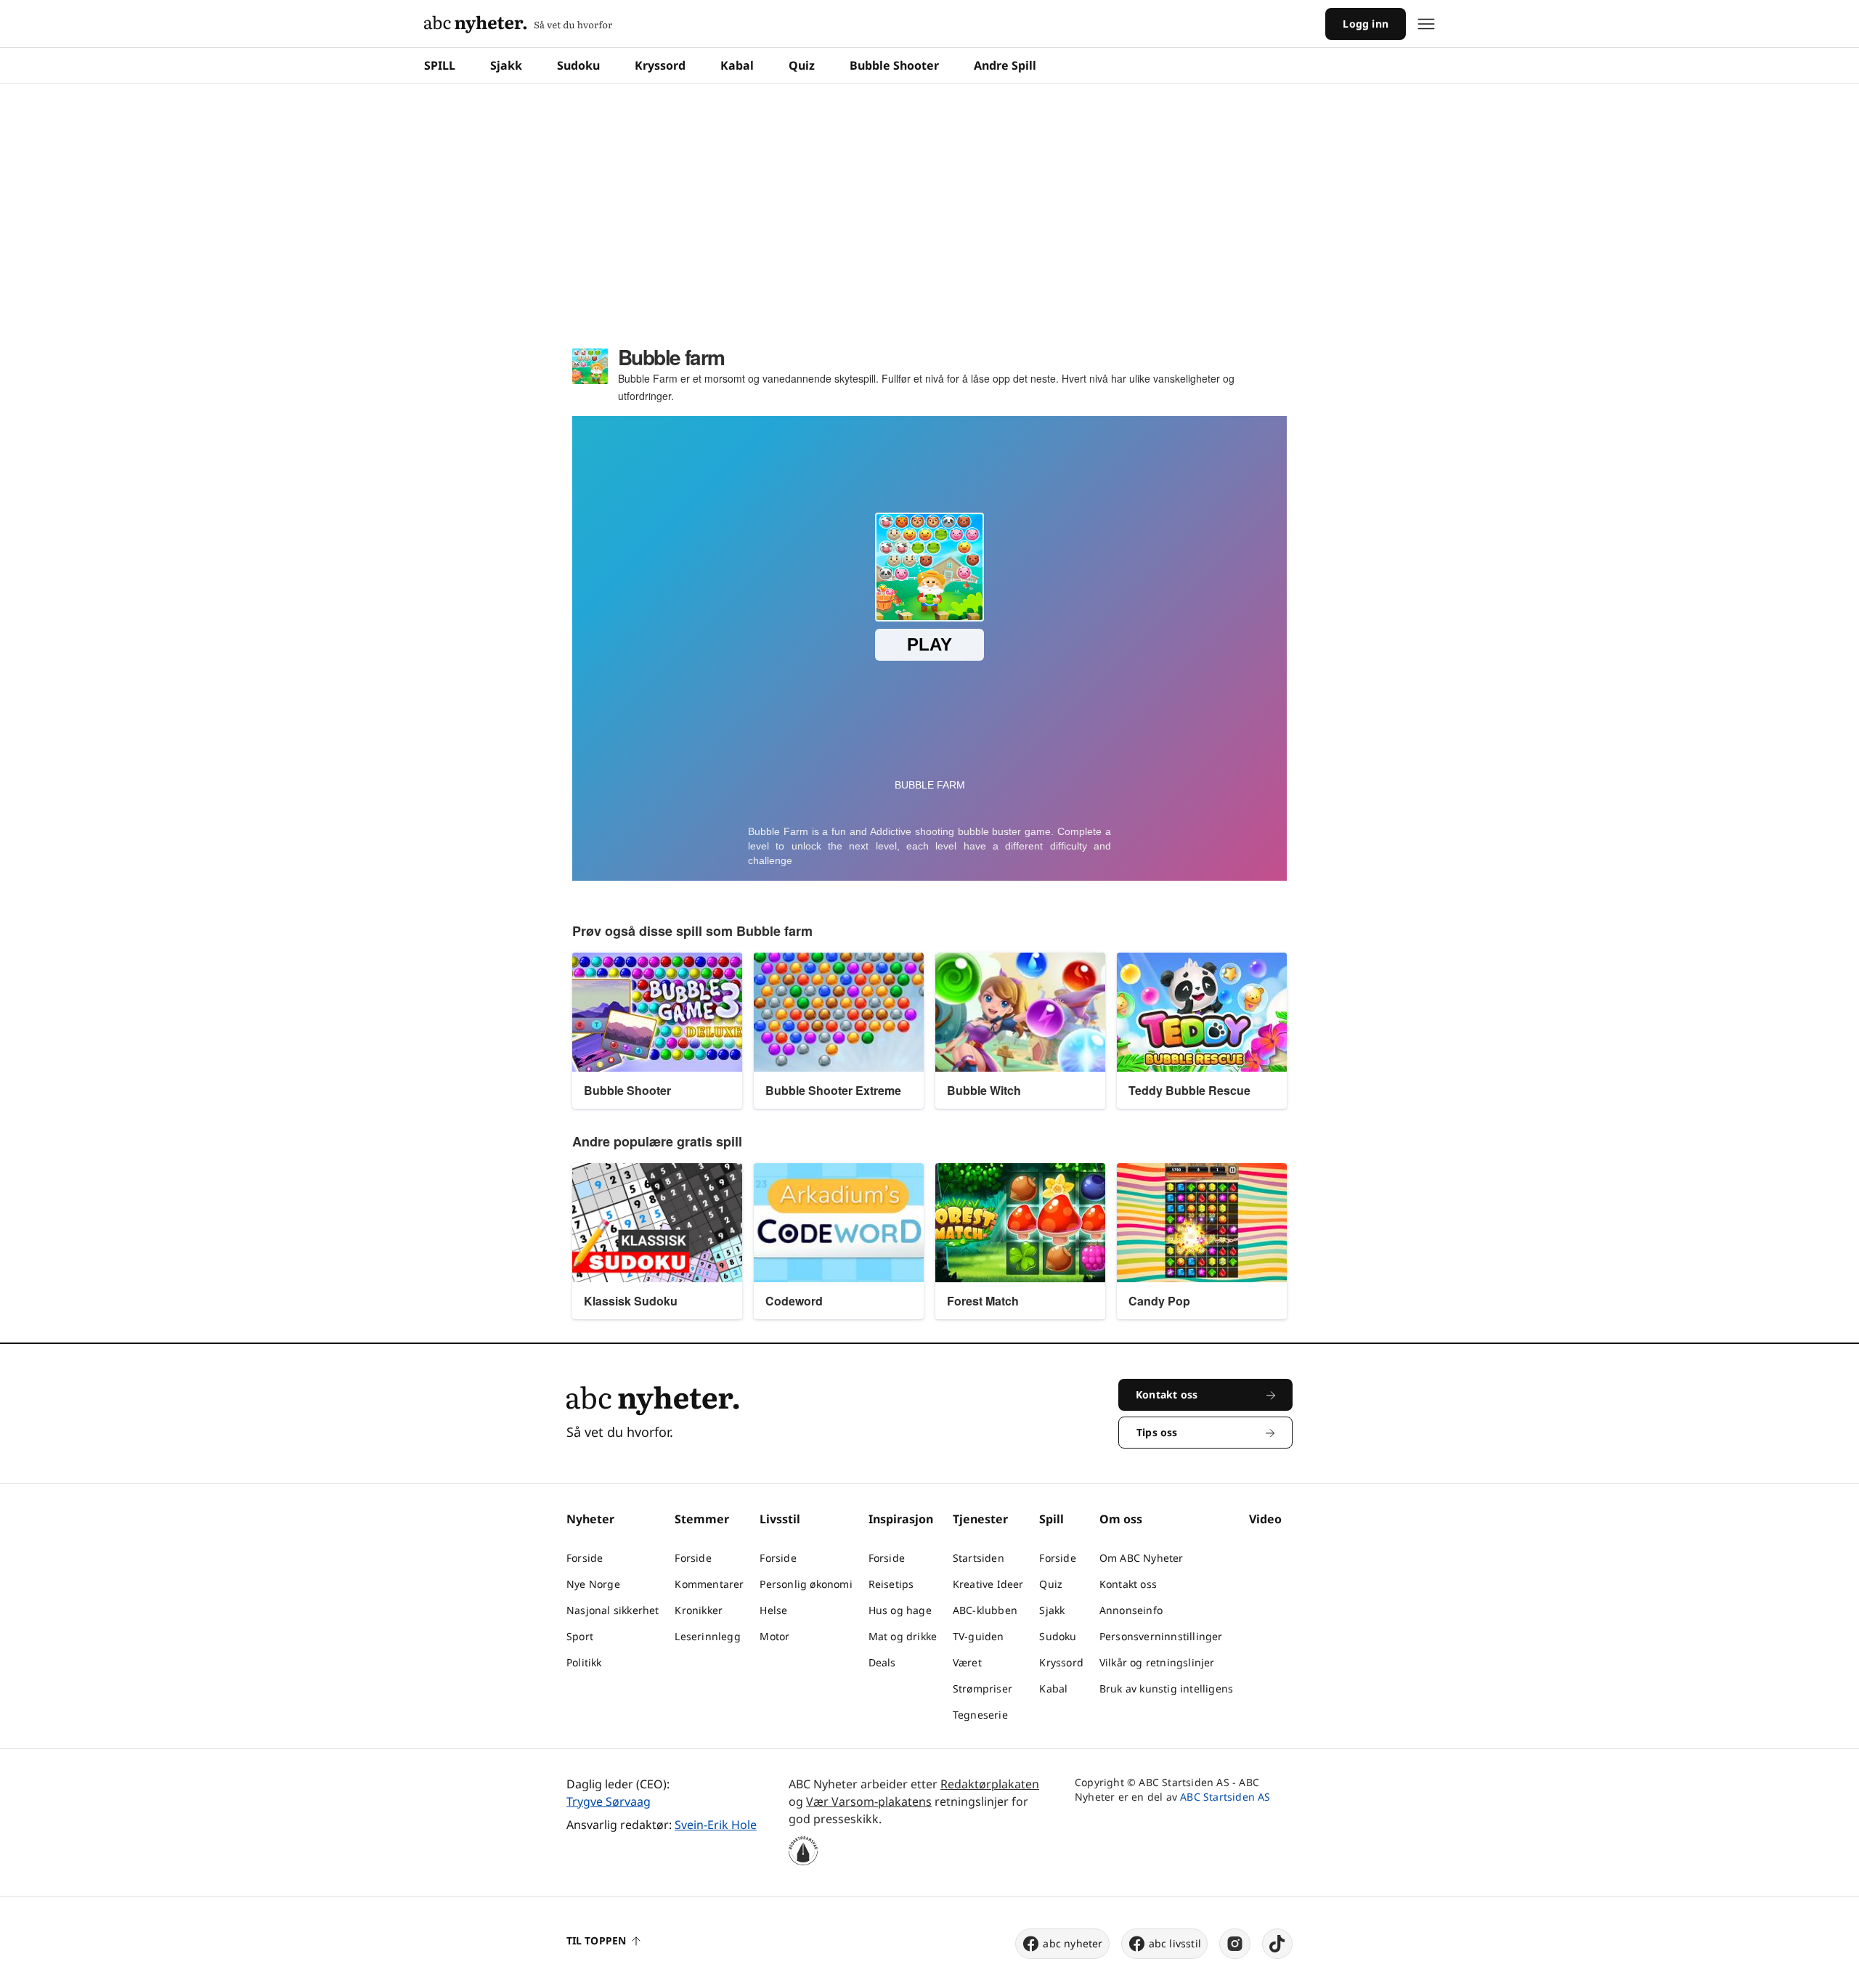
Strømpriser (983, 1688)
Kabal (737, 65)
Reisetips (891, 1584)
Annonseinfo (1131, 1610)
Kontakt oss (1128, 1584)
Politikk (584, 1662)
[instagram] (1235, 1944)
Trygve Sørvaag (609, 1801)
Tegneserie (980, 1715)
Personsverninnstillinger (1161, 1636)
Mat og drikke (903, 1636)
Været (967, 1662)
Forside (585, 1558)
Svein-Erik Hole (716, 1825)
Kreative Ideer (988, 1584)
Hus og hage (900, 1610)
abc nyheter (1073, 1943)
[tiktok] (1277, 1944)
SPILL (440, 65)
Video (1265, 1519)
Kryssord (660, 65)
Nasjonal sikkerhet (613, 1610)
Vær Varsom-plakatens (869, 1801)
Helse (773, 1610)
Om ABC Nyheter (1142, 1558)
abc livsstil (1175, 1943)
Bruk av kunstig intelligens (1166, 1688)
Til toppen (596, 1940)
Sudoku (578, 65)
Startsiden (979, 1558)
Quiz (802, 65)
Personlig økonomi (806, 1584)
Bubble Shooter (894, 65)
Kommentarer (709, 1584)
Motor (774, 1636)
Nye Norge (593, 1584)
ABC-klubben (985, 1610)
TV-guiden (979, 1636)
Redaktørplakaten (990, 1784)
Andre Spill (1005, 65)
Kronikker (699, 1610)
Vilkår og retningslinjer (1157, 1662)
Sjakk (506, 65)
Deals (882, 1662)
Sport (580, 1636)
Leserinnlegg (707, 1636)
